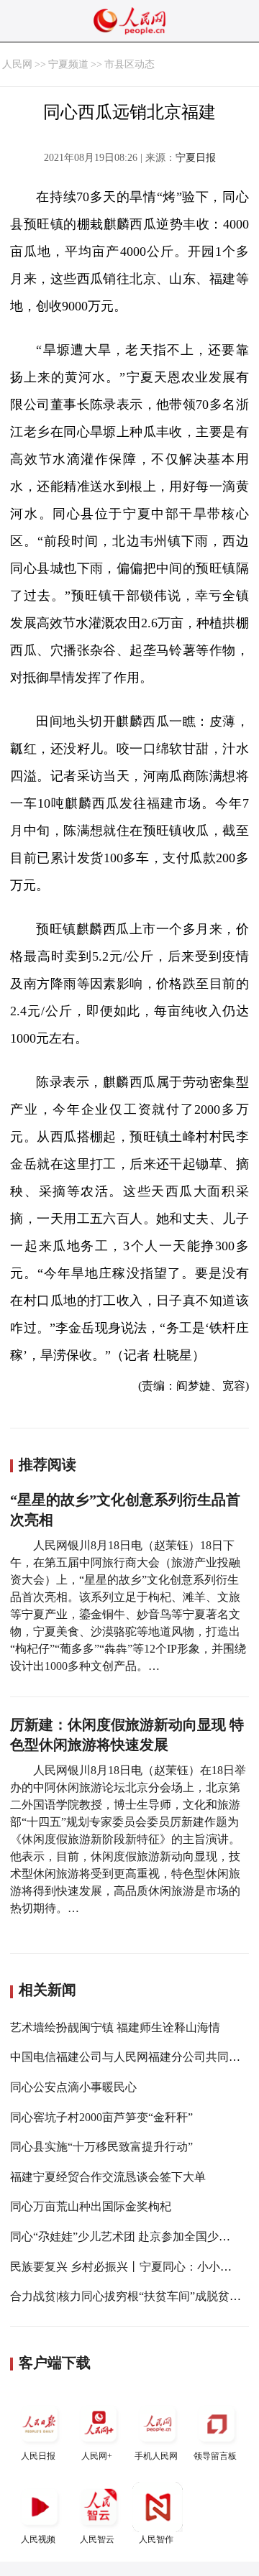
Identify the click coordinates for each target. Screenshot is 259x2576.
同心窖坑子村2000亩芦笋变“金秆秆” (101, 2117)
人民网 (17, 64)
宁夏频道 (68, 64)
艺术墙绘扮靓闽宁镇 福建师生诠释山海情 (115, 2027)
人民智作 (156, 2539)
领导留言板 (215, 2456)
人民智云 (97, 2539)
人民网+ (97, 2456)
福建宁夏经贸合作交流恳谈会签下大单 (108, 2177)
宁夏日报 (196, 158)
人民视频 (38, 2539)
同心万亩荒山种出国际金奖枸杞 (91, 2206)
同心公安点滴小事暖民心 (73, 2087)
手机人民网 (156, 2456)
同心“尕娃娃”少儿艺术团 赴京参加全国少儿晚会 (132, 2236)
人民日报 (38, 2456)
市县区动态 (129, 64)
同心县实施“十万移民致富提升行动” (101, 2147)
